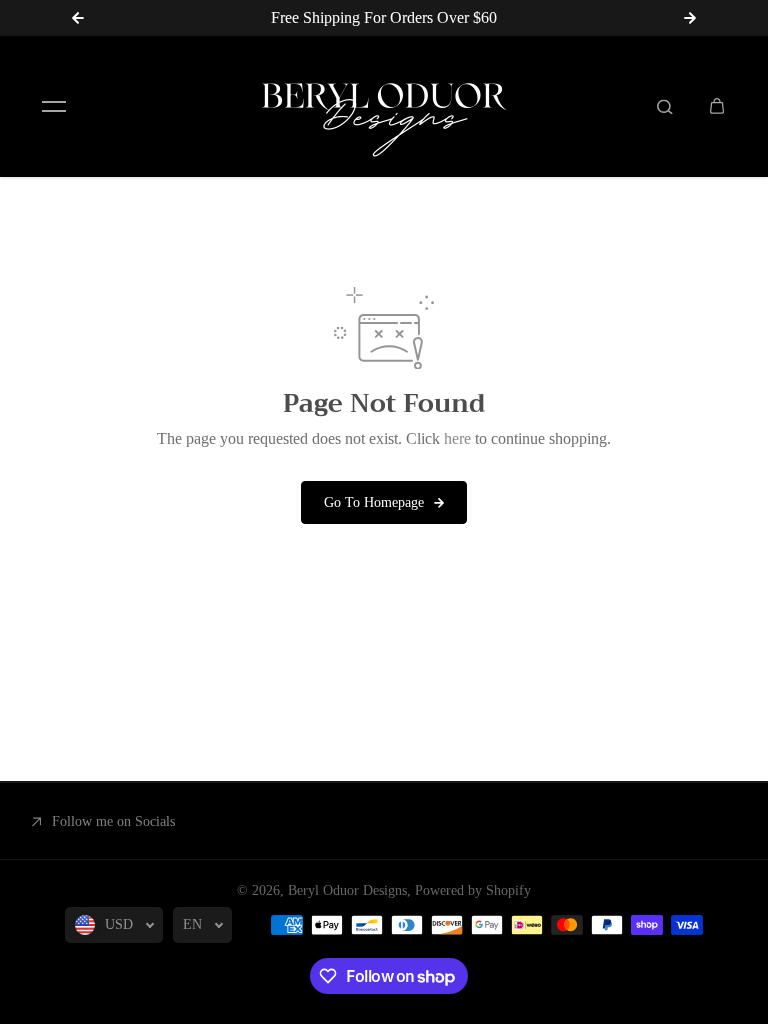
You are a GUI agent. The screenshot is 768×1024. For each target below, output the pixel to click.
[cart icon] (717, 106)
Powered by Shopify (473, 890)
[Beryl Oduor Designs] (384, 106)
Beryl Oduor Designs (347, 890)
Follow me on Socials (113, 821)
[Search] (665, 106)
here (457, 438)
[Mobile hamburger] (54, 106)
